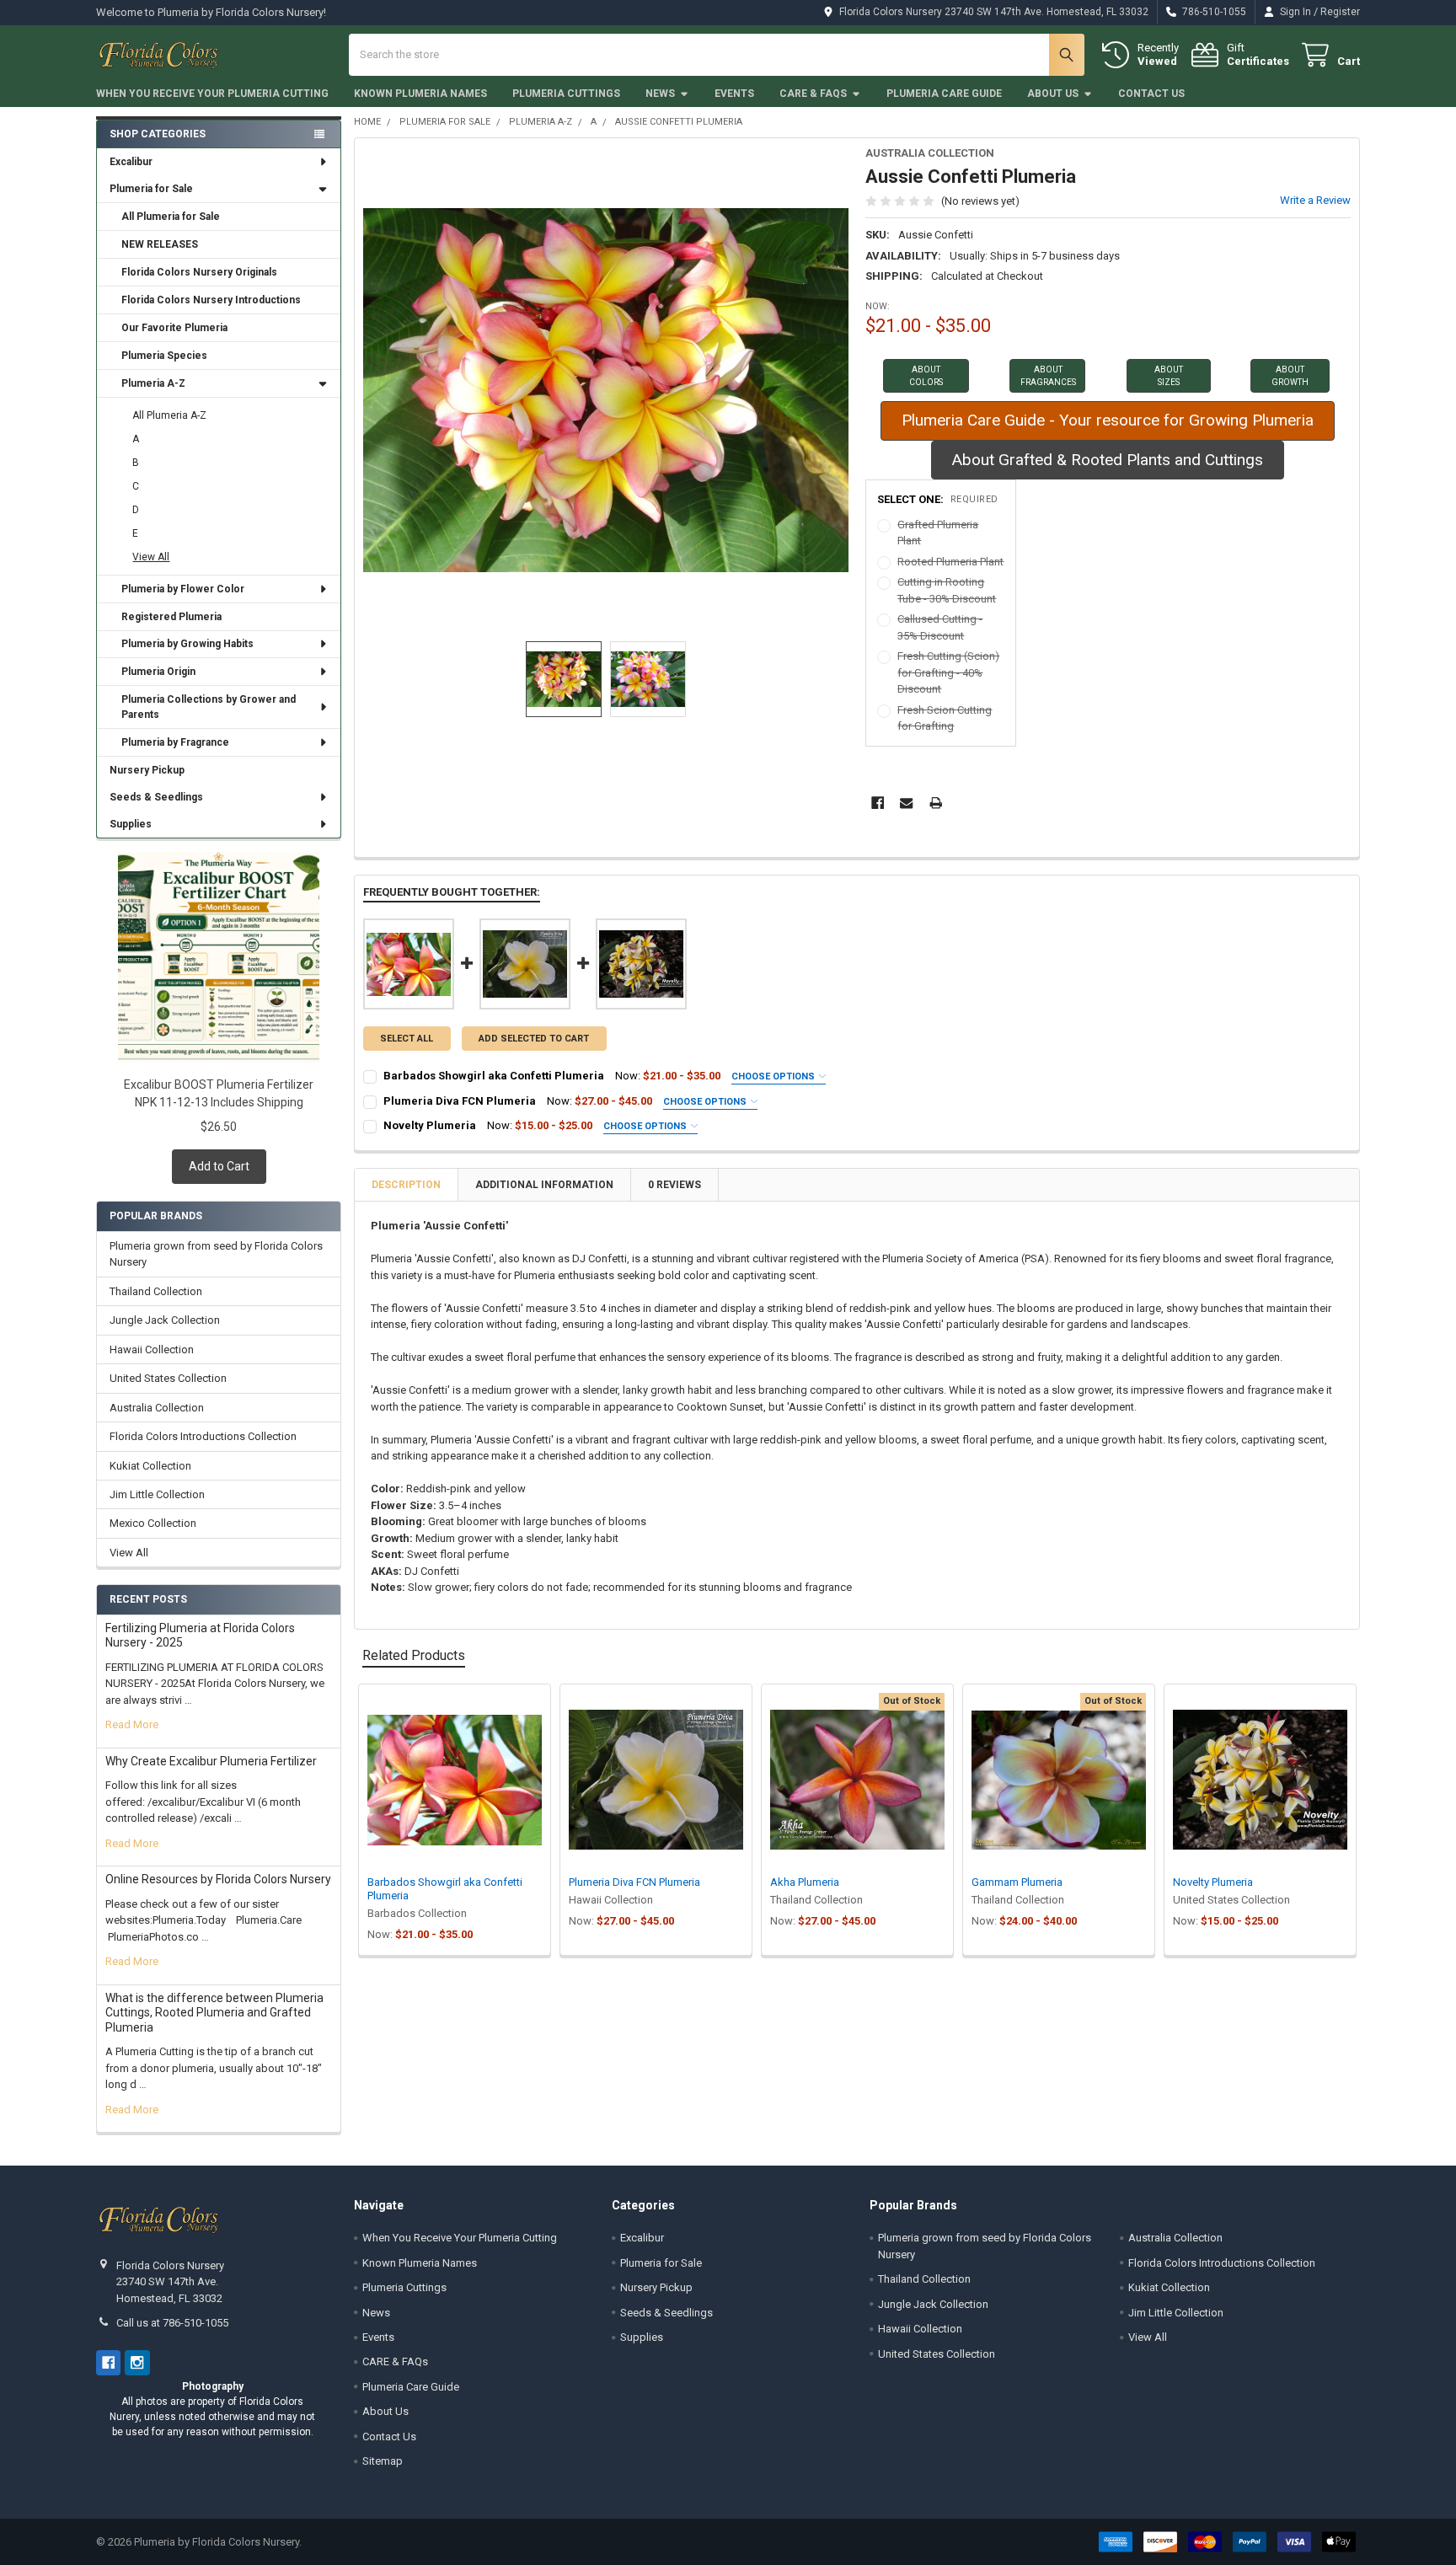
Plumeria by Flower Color (183, 589)
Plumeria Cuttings (566, 94)
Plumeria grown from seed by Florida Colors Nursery (216, 1254)
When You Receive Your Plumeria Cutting (212, 94)
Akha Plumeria (805, 1882)
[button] (926, 376)
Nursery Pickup (147, 770)
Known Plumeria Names (420, 94)
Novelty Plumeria (430, 1125)
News (660, 94)
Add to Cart (219, 1166)
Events (734, 94)
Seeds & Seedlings (156, 797)
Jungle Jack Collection (165, 1320)
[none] (606, 390)
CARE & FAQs (813, 94)
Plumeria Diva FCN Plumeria (460, 1101)
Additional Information (544, 1185)
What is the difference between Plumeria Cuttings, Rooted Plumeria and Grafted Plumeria (214, 2013)
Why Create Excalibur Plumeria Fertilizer (211, 1761)
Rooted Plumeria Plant (950, 562)
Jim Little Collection (157, 1494)
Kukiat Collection (150, 1466)
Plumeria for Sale (151, 189)
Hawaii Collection (152, 1349)
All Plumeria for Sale (171, 217)
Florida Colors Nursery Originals (199, 272)
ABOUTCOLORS (926, 376)
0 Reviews (674, 1185)
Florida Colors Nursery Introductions (211, 300)
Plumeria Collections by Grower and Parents (209, 707)
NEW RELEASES (160, 244)
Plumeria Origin (158, 672)
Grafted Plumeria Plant (938, 533)
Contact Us (1151, 94)
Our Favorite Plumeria (174, 328)
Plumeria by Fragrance (175, 742)
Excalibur (131, 162)
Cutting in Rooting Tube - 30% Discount (947, 590)
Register (1340, 12)
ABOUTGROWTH (1290, 376)
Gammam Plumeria (1017, 1882)
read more (132, 1724)
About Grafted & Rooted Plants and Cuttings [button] (1108, 460)
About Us (1053, 94)
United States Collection (168, 1378)
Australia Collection (157, 1408)
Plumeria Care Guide (944, 94)
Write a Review (1315, 200)
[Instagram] (137, 2362)
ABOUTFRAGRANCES (1048, 376)
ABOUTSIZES (1169, 376)
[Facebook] (878, 803)
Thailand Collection (156, 1291)
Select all (407, 1039)
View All (151, 557)
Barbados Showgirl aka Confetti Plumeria (494, 1076)
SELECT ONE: (938, 499)
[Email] (906, 803)
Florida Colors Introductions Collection (203, 1436)
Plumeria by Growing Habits (187, 644)
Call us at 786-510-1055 (172, 2323)
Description (406, 1185)
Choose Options (774, 1076)
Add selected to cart (534, 1039)
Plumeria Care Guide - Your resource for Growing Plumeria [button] (1108, 420)
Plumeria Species (164, 356)
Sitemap (383, 2461)
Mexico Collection (153, 1523)
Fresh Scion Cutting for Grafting (945, 718)
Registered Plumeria (171, 617)
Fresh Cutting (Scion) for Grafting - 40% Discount (948, 672)
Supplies (131, 824)
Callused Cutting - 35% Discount (940, 627)
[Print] (936, 803)
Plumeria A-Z (153, 383)
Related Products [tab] (414, 1655)
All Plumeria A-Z (169, 415)
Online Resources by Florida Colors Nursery (218, 1879)
